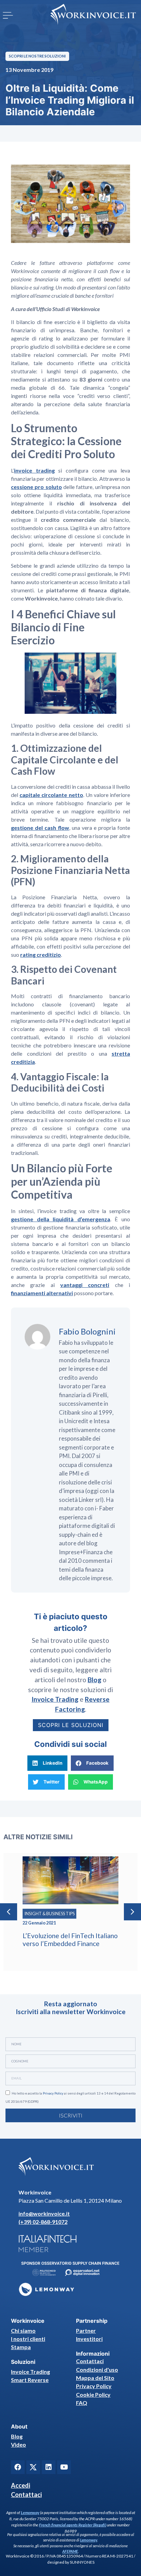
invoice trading (34, 470)
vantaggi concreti (85, 1285)
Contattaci (90, 2361)
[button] (8, 15)
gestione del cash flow (40, 828)
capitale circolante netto (51, 795)
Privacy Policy (53, 2093)
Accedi (21, 2485)
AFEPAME (70, 2551)
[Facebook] (18, 2467)
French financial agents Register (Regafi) (73, 2525)
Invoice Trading (30, 2372)
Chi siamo (23, 2330)
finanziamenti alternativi (42, 1293)
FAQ (82, 2403)
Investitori (89, 2339)
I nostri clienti (28, 2339)
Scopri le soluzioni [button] (71, 1725)
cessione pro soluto (36, 487)
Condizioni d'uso (97, 2369)
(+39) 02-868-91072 (43, 2222)
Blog (17, 2436)
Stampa (21, 2347)
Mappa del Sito (95, 2378)
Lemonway (30, 2513)
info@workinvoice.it (44, 2213)
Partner (86, 2330)
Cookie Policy (93, 2394)
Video (18, 2444)
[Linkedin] (49, 2467)
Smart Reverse (30, 2380)
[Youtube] (64, 2467)
